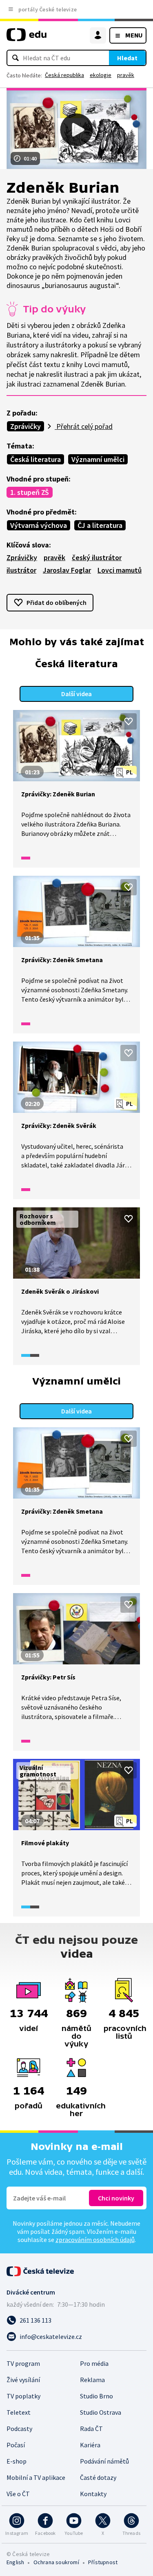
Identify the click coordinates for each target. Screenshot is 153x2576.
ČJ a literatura (100, 525)
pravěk (126, 75)
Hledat (127, 58)
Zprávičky (25, 426)
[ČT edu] (27, 38)
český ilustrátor (97, 557)
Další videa (76, 694)
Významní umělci (98, 459)
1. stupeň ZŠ (30, 492)
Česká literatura (35, 459)
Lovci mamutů (120, 570)
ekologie (101, 75)
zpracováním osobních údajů (95, 2240)
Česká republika (64, 75)
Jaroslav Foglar (67, 570)
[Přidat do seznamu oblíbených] (129, 721)
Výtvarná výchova (39, 525)
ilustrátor (21, 570)
